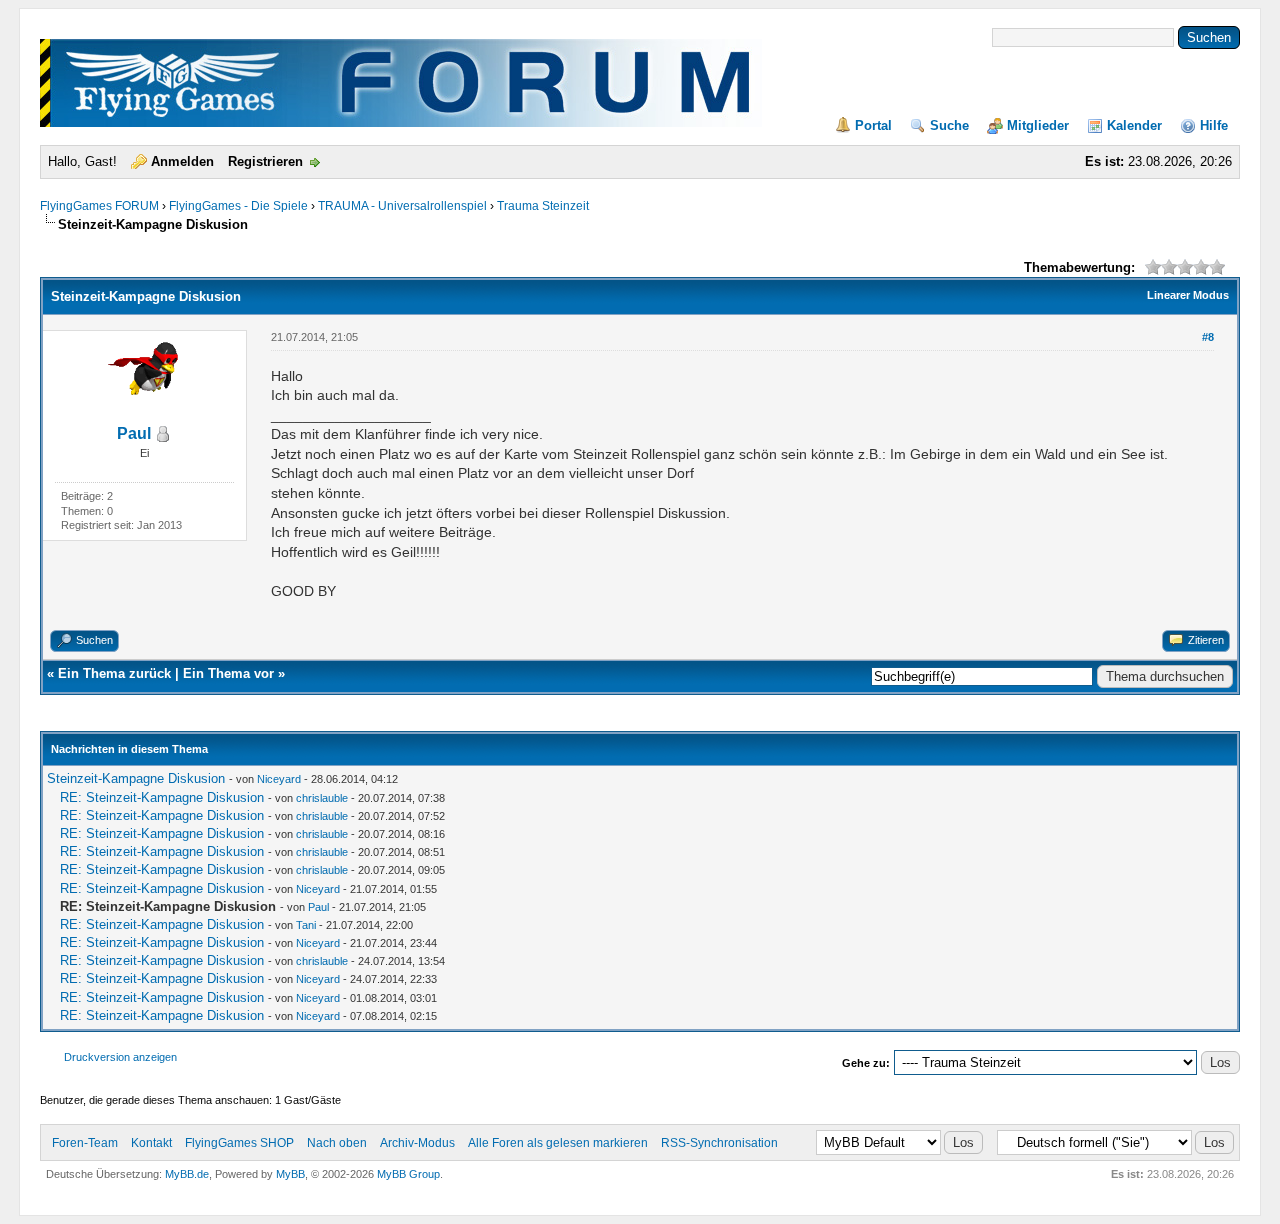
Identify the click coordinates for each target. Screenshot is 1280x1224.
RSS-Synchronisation (719, 1143)
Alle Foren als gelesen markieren (558, 1143)
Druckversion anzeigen (120, 1057)
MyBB (290, 1174)
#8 (1208, 337)
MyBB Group (408, 1174)
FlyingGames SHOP (239, 1143)
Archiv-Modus (417, 1143)
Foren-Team (85, 1143)
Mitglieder (1038, 125)
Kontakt (151, 1143)
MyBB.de (187, 1174)
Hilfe (1214, 125)
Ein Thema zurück (114, 673)
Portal (873, 125)
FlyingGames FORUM (99, 206)
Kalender (1134, 125)
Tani (306, 925)
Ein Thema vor (228, 673)
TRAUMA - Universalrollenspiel (402, 206)
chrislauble (322, 798)
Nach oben (337, 1143)
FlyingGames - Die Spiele (238, 206)
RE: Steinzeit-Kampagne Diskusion (162, 797)
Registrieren (265, 161)
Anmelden (182, 161)
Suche (949, 125)
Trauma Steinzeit (543, 206)
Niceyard (279, 779)
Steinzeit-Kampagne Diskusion (136, 778)
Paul (134, 433)
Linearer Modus (1188, 295)
